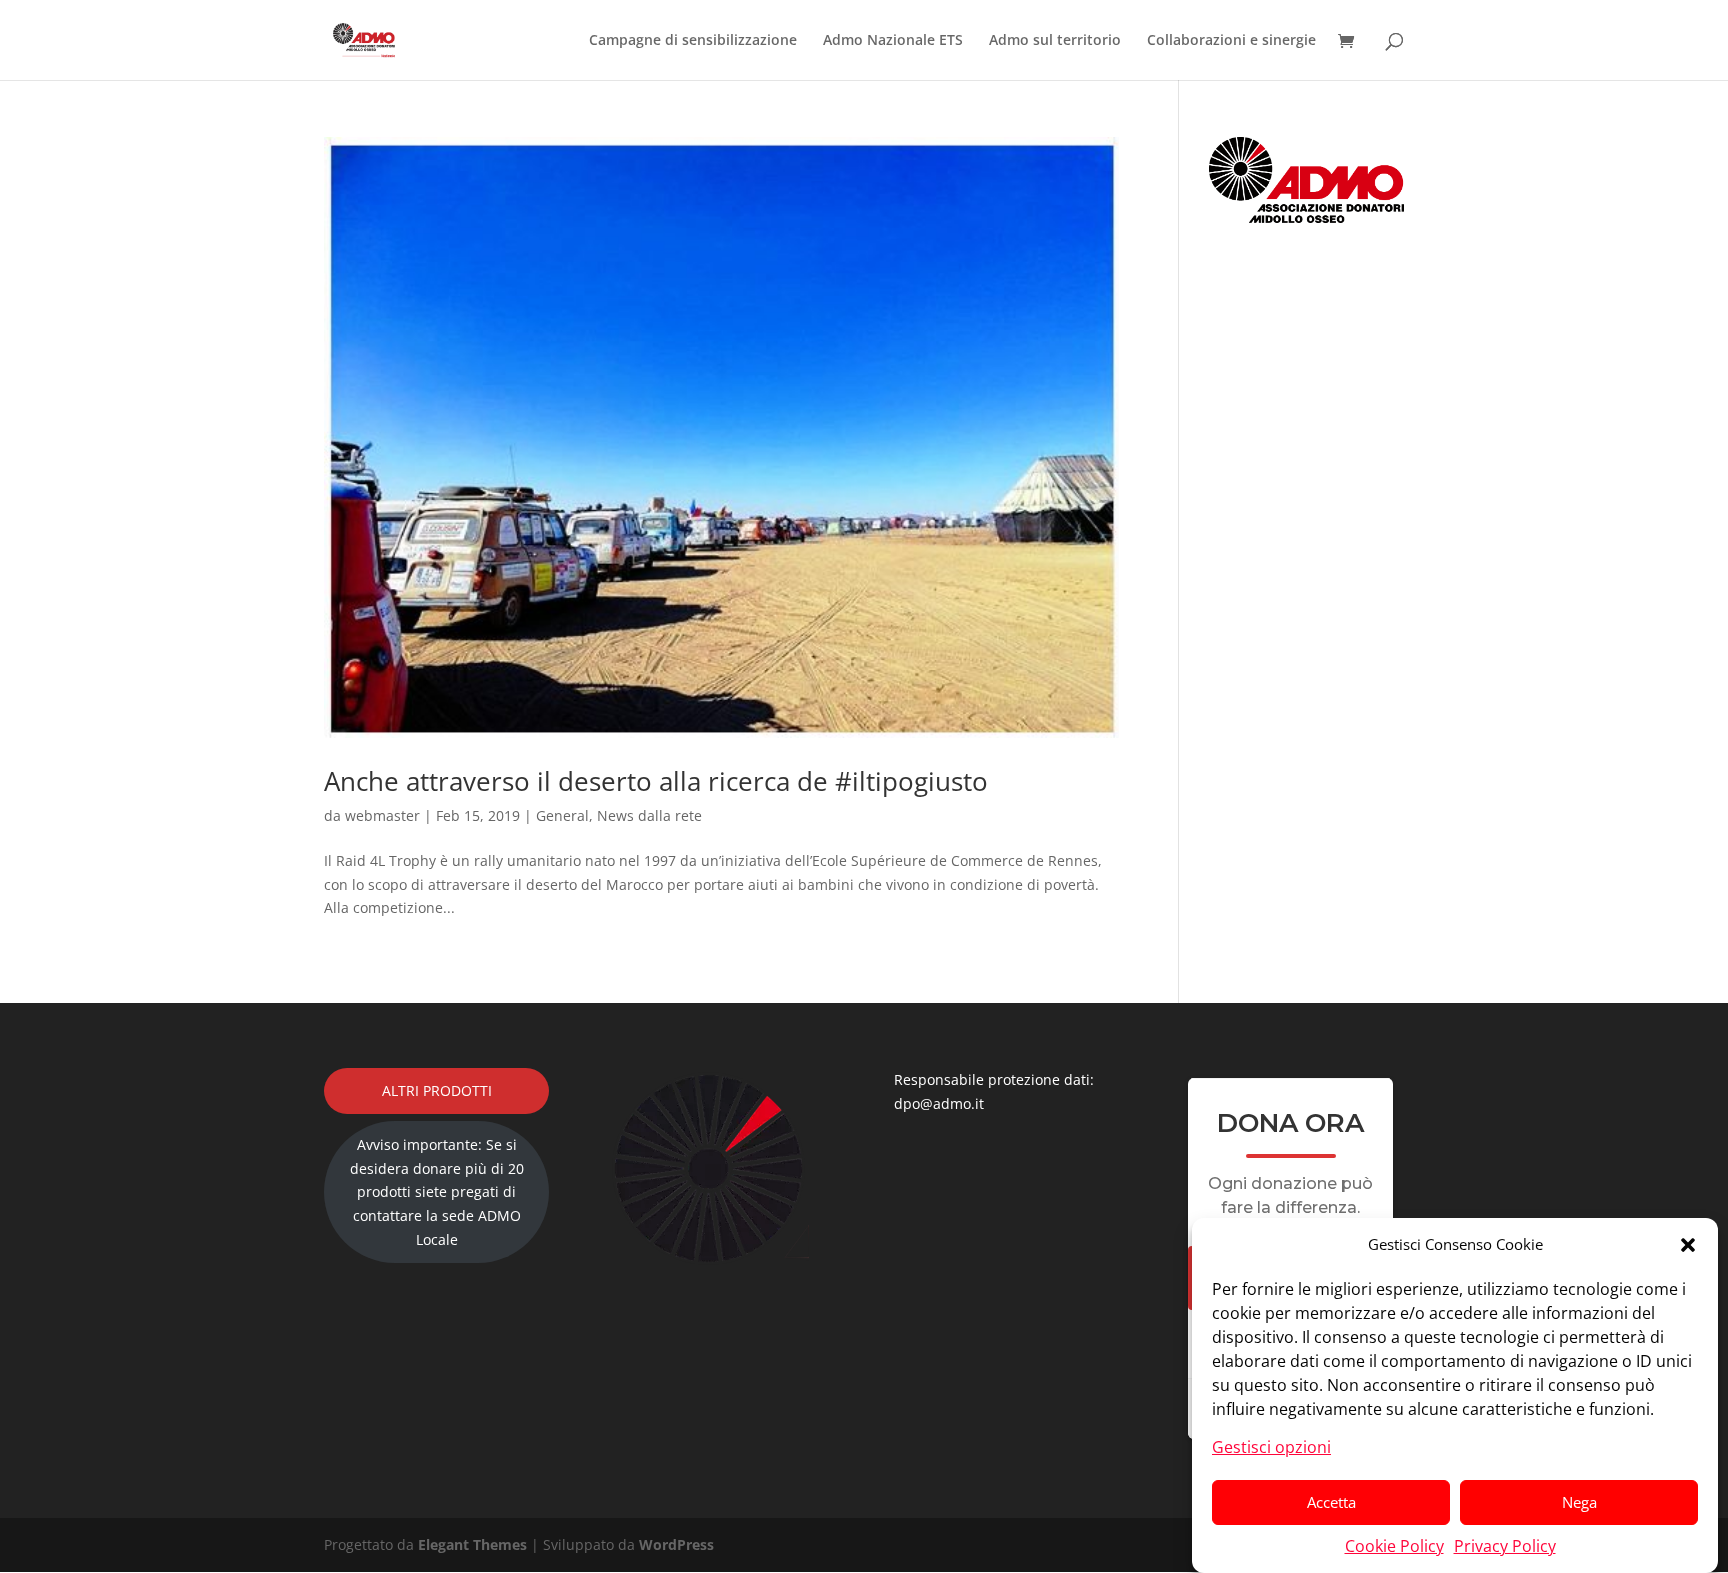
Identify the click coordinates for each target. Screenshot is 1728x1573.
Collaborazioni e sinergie (1231, 41)
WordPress (676, 1544)
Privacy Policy (1505, 1545)
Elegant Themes (472, 1544)
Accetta (1331, 1502)
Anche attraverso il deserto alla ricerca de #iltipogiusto (656, 781)
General (562, 815)
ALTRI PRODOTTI (437, 1090)
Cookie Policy (1394, 1545)
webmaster (382, 815)
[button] (1688, 1245)
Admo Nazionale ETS (893, 41)
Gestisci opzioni (1271, 1446)
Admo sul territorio (1055, 41)
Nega (1579, 1502)
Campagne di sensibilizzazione (693, 41)
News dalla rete (649, 815)
